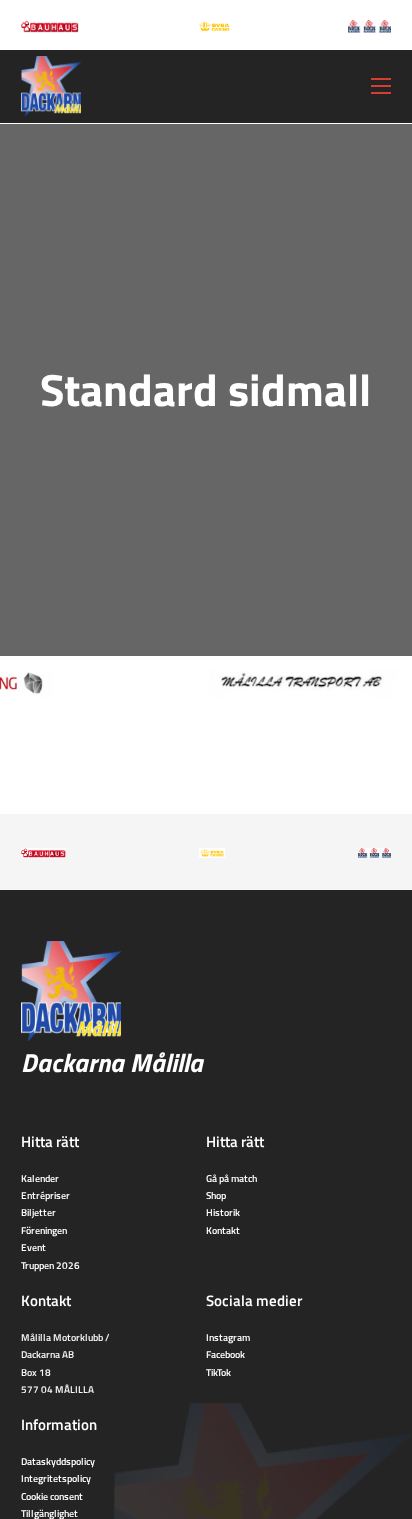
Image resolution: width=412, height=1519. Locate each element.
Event (33, 1247)
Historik (223, 1212)
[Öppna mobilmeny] (381, 86)
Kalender (40, 1178)
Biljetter (38, 1212)
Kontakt (223, 1230)
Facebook (225, 1354)
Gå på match (231, 1178)
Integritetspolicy (56, 1478)
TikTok (218, 1372)
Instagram (228, 1337)
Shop (216, 1195)
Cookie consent (52, 1496)
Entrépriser (45, 1195)
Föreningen (44, 1230)
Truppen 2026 (50, 1265)
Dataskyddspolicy (58, 1461)
